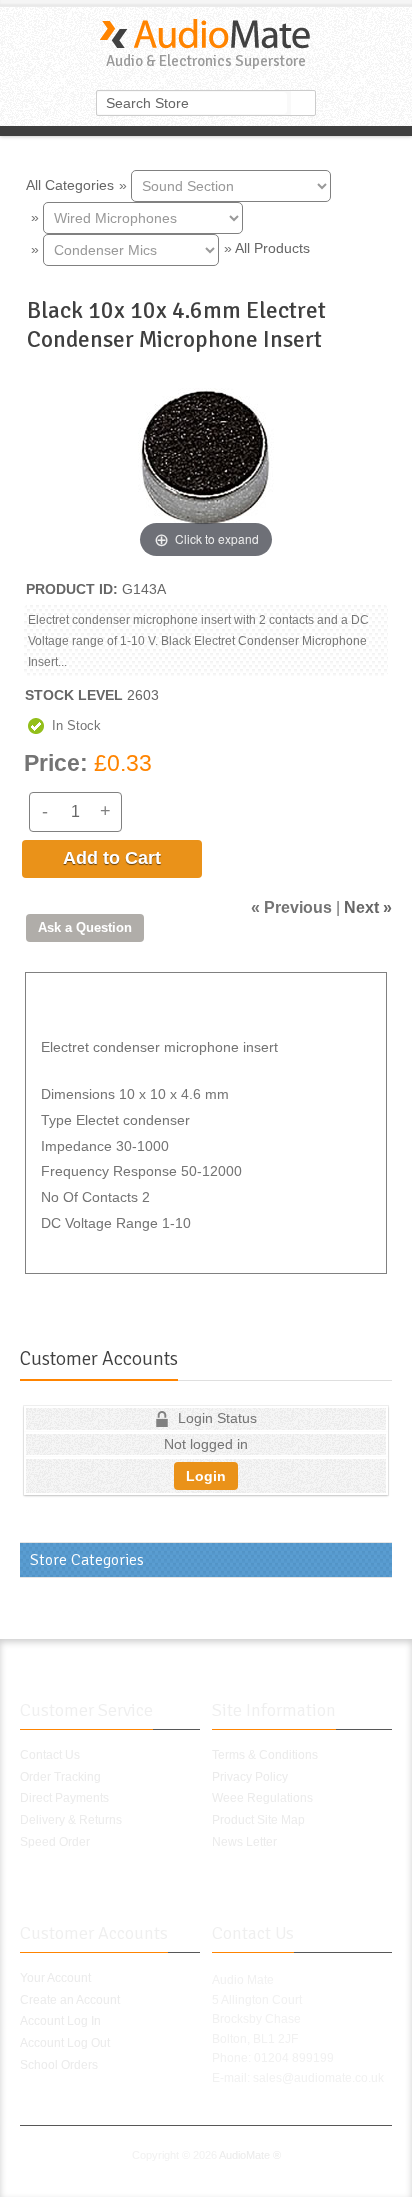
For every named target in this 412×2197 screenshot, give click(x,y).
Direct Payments (64, 1798)
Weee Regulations (262, 1798)
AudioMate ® (250, 2155)
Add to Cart (112, 858)
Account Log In (60, 2021)
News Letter (244, 1842)
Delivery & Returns (71, 1820)
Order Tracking (60, 1777)
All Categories (70, 184)
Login (206, 1476)
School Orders (59, 2065)
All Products (272, 248)
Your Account (55, 1978)
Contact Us (50, 1755)
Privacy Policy (250, 1777)
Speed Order (55, 1842)
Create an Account (70, 2000)
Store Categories (87, 1560)
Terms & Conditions (265, 1755)
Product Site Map (258, 1820)
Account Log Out (65, 2043)
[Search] (303, 103)
